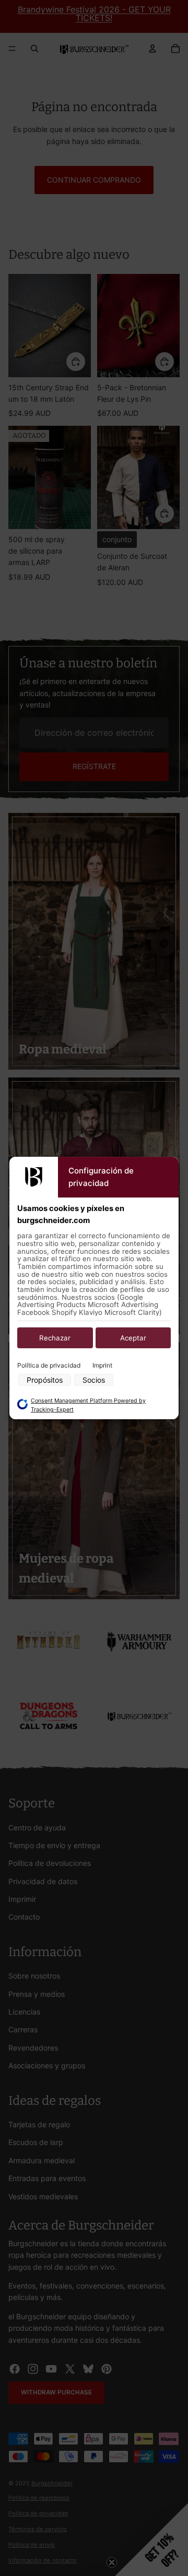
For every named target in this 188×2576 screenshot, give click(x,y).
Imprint (102, 1366)
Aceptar (133, 1338)
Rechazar (55, 1338)
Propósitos (45, 1380)
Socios (94, 1380)
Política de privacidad (49, 1366)
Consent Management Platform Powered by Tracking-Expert (88, 1405)
